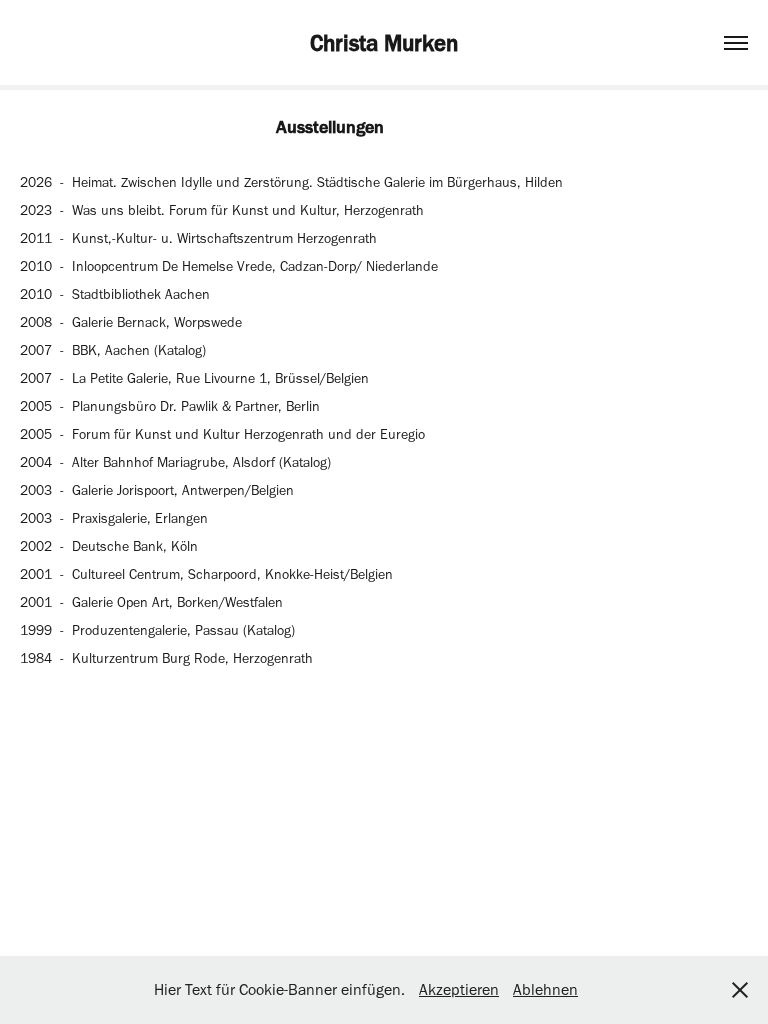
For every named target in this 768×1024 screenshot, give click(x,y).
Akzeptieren (459, 989)
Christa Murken (384, 43)
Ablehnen (545, 989)
